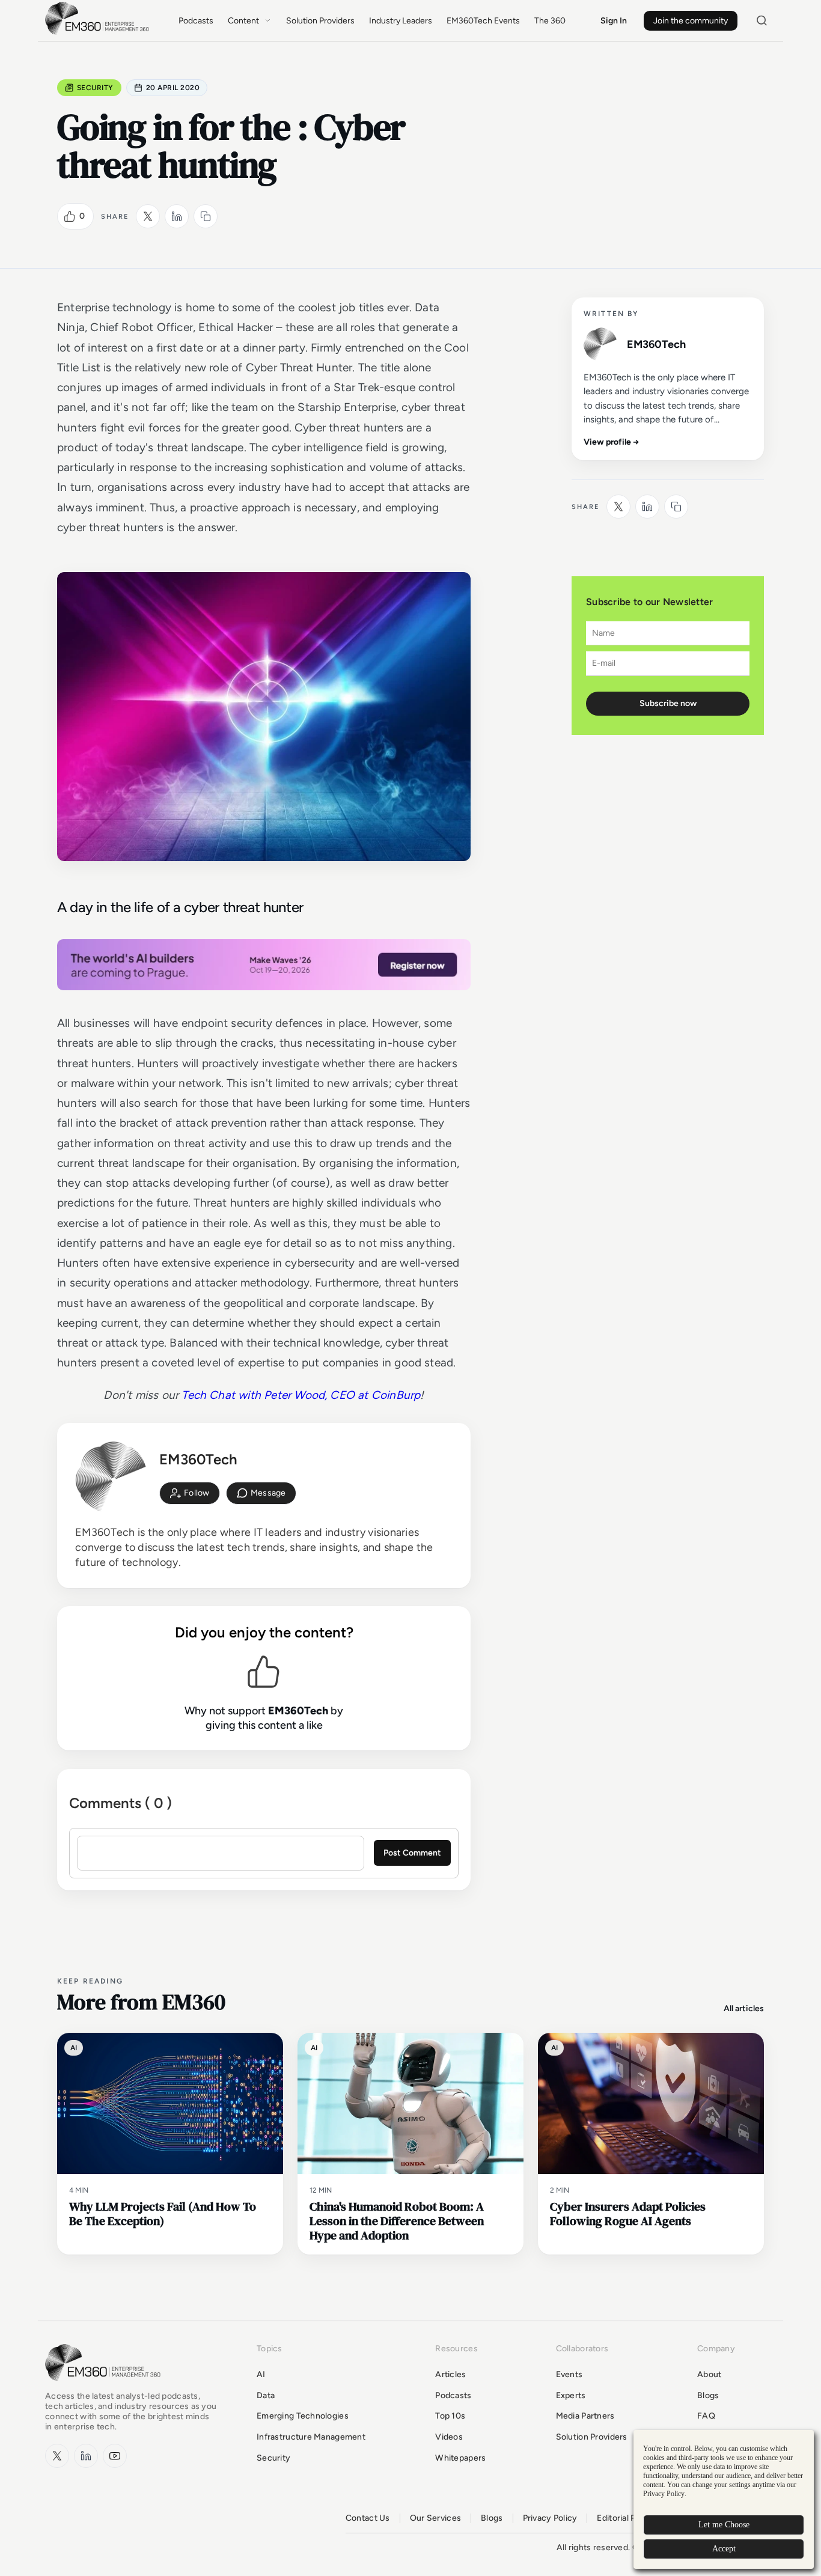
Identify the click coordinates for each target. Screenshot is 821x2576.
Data (266, 2395)
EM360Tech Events (483, 21)
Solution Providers (320, 21)
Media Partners (585, 2416)
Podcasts (196, 21)
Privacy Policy (550, 2518)
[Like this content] (70, 216)
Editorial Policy (625, 2518)
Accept (724, 2549)
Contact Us (368, 2518)
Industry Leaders (401, 21)
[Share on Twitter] (148, 216)
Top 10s (450, 2416)
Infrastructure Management (311, 2437)
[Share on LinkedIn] (177, 216)
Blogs (708, 2395)
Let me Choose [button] (724, 2525)
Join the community (691, 21)
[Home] (99, 33)
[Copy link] (206, 216)
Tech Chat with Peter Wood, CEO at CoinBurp (301, 1395)
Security (95, 88)
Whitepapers (460, 2458)
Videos (449, 2437)
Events (569, 2374)
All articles (744, 2008)
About (709, 2374)
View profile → (612, 442)
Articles (450, 2374)
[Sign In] (190, 1493)
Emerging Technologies (303, 2416)
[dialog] (724, 2499)
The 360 (550, 21)
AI (261, 2374)
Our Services (435, 2518)
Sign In (614, 21)
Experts (571, 2395)
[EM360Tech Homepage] (105, 2386)
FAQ (706, 2416)
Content (243, 21)
